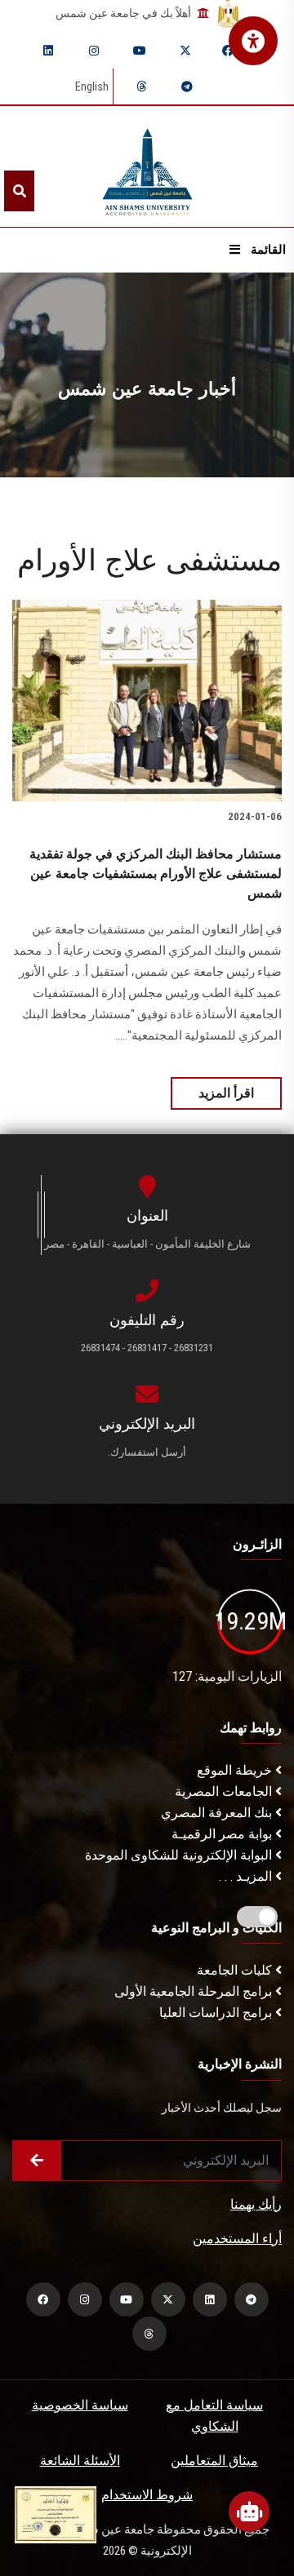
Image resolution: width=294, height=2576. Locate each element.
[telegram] (187, 86)
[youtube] (140, 51)
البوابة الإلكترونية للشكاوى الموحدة (180, 1855)
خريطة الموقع (236, 1770)
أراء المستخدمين (237, 2239)
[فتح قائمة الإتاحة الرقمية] (253, 41)
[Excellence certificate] (56, 2514)
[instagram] (94, 51)
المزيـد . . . (247, 1876)
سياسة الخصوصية (80, 2405)
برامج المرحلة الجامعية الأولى (195, 1991)
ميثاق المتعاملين (214, 2461)
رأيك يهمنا (256, 2204)
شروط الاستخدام (147, 2495)
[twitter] (185, 51)
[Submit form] (37, 2161)
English (92, 86)
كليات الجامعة (236, 1970)
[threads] (141, 86)
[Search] (19, 191)
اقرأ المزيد (226, 1093)
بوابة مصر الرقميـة (223, 1834)
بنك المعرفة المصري (218, 1813)
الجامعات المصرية (225, 1791)
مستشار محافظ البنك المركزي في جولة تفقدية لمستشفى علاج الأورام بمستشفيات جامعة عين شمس (156, 873)
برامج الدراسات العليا (217, 2013)
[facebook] (228, 51)
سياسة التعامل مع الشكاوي (214, 2416)
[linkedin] (48, 51)
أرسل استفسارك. (147, 1452)
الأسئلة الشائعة (80, 2461)
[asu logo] (147, 167)
